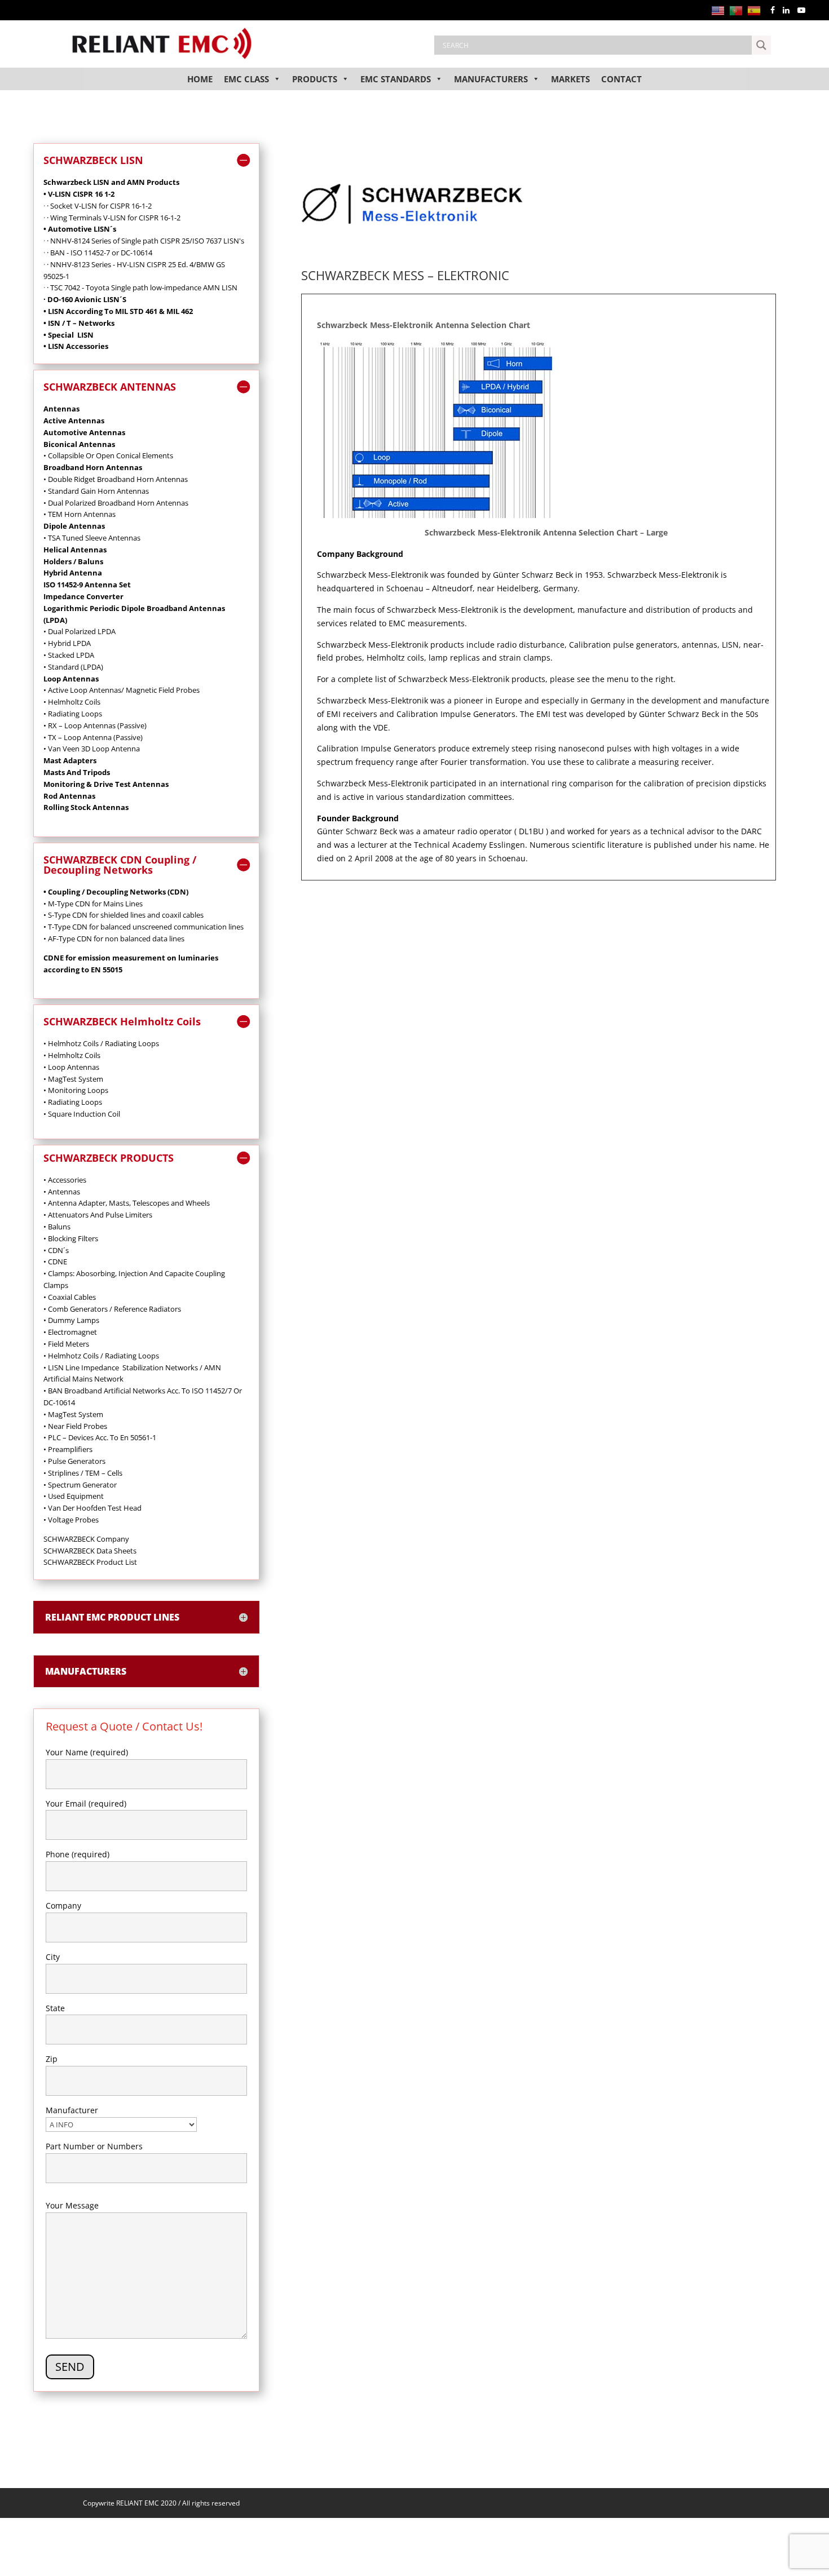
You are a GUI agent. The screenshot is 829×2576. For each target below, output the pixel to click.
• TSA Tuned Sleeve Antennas (92, 538)
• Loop (54, 1067)
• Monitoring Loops (76, 1090)
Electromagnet (70, 1332)
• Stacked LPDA (69, 655)
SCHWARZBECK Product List (90, 1562)
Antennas (82, 1067)
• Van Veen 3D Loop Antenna (92, 749)
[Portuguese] (738, 10)
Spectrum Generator (80, 1485)
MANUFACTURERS (491, 79)
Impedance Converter (83, 596)
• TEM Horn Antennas (80, 514)
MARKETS (570, 79)
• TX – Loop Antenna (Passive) (93, 737)
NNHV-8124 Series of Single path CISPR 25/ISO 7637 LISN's (147, 241)
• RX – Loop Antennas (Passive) (95, 725)
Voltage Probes (74, 1520)
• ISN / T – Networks (79, 323)
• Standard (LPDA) (73, 667)
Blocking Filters (71, 1238)
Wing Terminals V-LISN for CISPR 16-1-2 (115, 218)
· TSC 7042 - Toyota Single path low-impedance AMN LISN (142, 287)
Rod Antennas (69, 796)
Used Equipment (74, 1496)
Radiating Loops (75, 1102)
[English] (720, 10)
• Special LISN (69, 335)
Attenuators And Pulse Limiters (98, 1215)
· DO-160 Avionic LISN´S (85, 299)
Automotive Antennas (84, 432)
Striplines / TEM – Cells (83, 1473)
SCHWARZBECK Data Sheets (90, 1551)
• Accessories (65, 1180)
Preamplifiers (68, 1449)
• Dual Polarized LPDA (80, 631)
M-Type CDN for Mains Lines (94, 904)
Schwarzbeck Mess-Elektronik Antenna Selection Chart (424, 325)
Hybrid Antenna (73, 573)
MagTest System (73, 1414)
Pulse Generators (74, 1461)
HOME (200, 79)
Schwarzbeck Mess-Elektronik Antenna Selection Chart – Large (546, 532)
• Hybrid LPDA (67, 643)
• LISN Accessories (76, 346)
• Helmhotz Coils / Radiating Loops (101, 1043)
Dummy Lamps (71, 1320)
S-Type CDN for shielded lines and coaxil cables (125, 915)
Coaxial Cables (70, 1297)
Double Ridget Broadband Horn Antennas (117, 479)
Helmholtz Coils (74, 702)
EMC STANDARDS (396, 79)
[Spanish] (756, 10)
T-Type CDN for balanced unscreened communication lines (145, 927)
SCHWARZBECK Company (86, 1539)
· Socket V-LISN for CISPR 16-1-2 (99, 206)
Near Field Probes (75, 1426)
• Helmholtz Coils (72, 1055)
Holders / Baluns (73, 561)
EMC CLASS (246, 79)
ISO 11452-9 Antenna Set (87, 585)
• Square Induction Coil (82, 1114)
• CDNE (55, 1262)
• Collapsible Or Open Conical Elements (108, 455)
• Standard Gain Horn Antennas (96, 491)
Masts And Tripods (77, 772)
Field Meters (66, 1344)
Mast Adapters (70, 760)
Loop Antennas (71, 679)
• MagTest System (73, 1079)
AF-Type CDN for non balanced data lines (115, 939)
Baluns (57, 1227)
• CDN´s (56, 1250)
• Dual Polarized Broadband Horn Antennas (116, 503)
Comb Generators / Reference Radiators (112, 1309)
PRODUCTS (315, 79)
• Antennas (62, 1192)
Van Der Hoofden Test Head (92, 1508)
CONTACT (621, 79)
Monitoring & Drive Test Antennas (106, 784)
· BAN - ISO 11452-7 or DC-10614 (100, 253)
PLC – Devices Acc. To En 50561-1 (100, 1437)
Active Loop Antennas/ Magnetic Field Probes (123, 690)
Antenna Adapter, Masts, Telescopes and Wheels (127, 1203)
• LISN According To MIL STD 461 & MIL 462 (118, 311)
